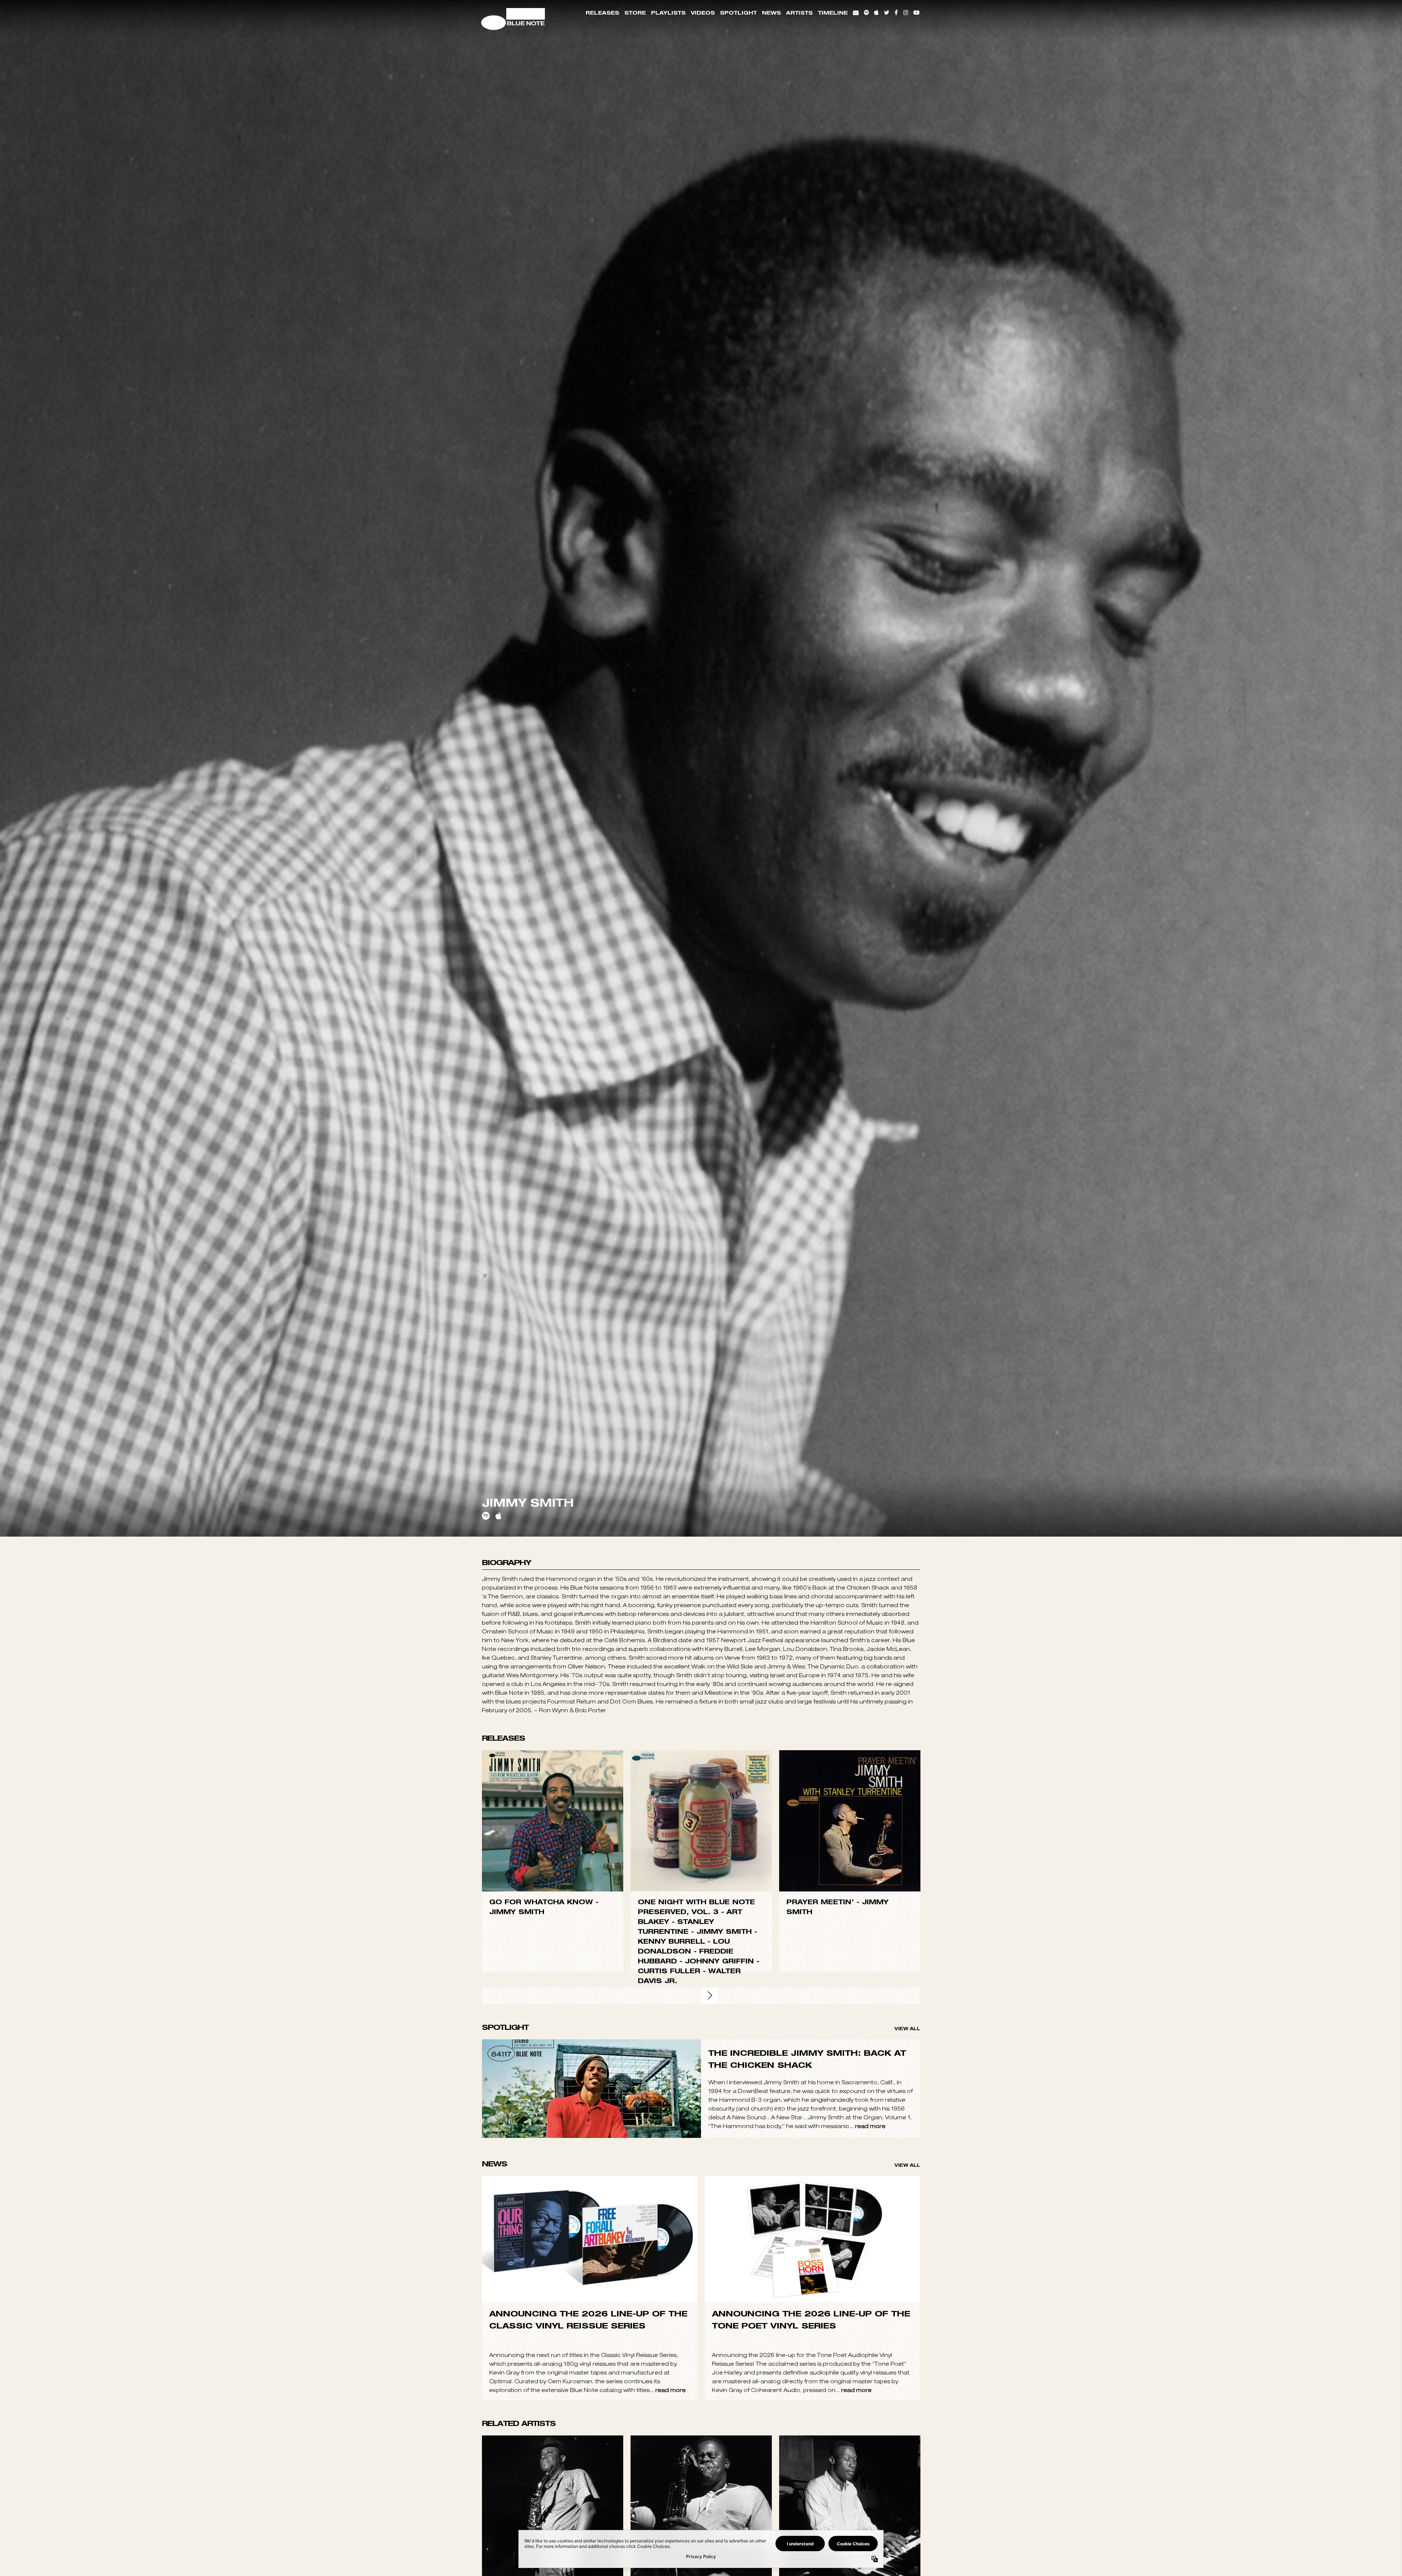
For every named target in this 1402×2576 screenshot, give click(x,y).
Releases (602, 13)
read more (870, 2521)
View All (907, 2424)
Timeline (833, 13)
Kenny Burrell (671, 2337)
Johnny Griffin (719, 2356)
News (771, 13)
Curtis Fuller (669, 2366)
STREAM (553, 2231)
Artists (799, 13)
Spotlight (738, 13)
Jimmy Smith (517, 2307)
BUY (553, 2216)
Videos (703, 13)
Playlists (668, 13)
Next (710, 2391)
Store (635, 13)
